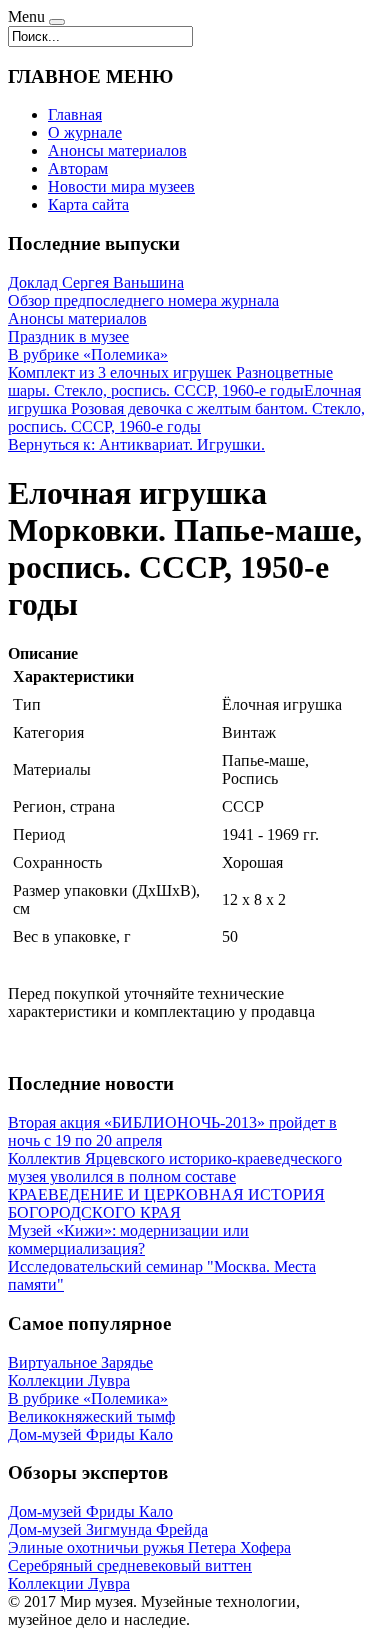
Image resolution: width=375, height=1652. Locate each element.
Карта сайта (88, 204)
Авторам (78, 168)
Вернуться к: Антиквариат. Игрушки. (136, 444)
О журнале (85, 132)
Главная (75, 114)
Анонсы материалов (117, 150)
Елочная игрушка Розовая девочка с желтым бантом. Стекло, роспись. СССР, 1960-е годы (186, 408)
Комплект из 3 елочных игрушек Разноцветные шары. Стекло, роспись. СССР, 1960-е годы (170, 381)
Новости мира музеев (121, 186)
